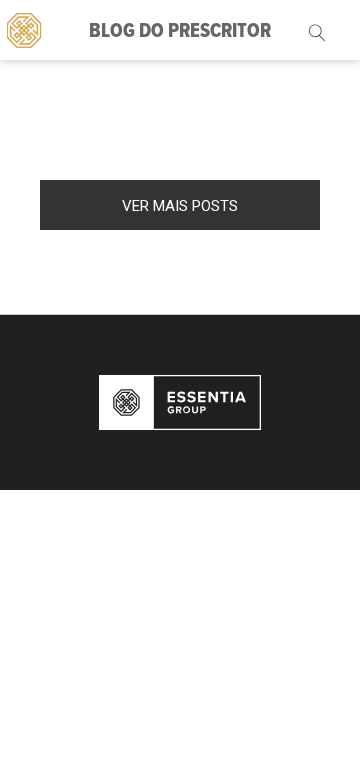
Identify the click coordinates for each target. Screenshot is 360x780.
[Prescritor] (24, 29)
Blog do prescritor (180, 32)
